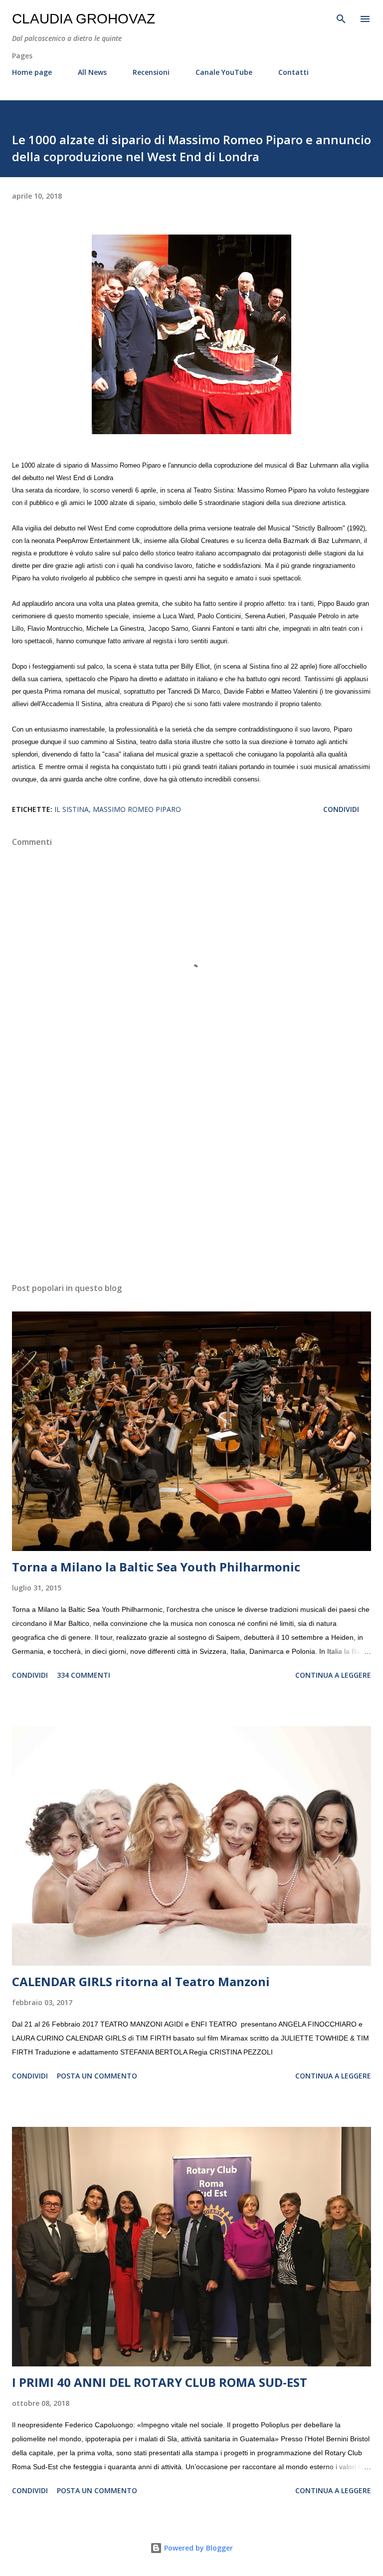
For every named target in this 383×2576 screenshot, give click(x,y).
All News (92, 72)
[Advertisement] (191, 1181)
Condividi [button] (341, 809)
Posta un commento (97, 2076)
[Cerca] (341, 18)
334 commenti (84, 1675)
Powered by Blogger (197, 2548)
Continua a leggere (333, 1675)
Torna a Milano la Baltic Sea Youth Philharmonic (156, 1567)
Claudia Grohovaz (84, 19)
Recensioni (151, 72)
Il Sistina (72, 809)
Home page (32, 72)
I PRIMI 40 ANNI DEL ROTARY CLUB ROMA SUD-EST (160, 2382)
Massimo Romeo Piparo (137, 809)
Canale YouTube (224, 72)
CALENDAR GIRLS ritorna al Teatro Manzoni (141, 1981)
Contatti (293, 72)
